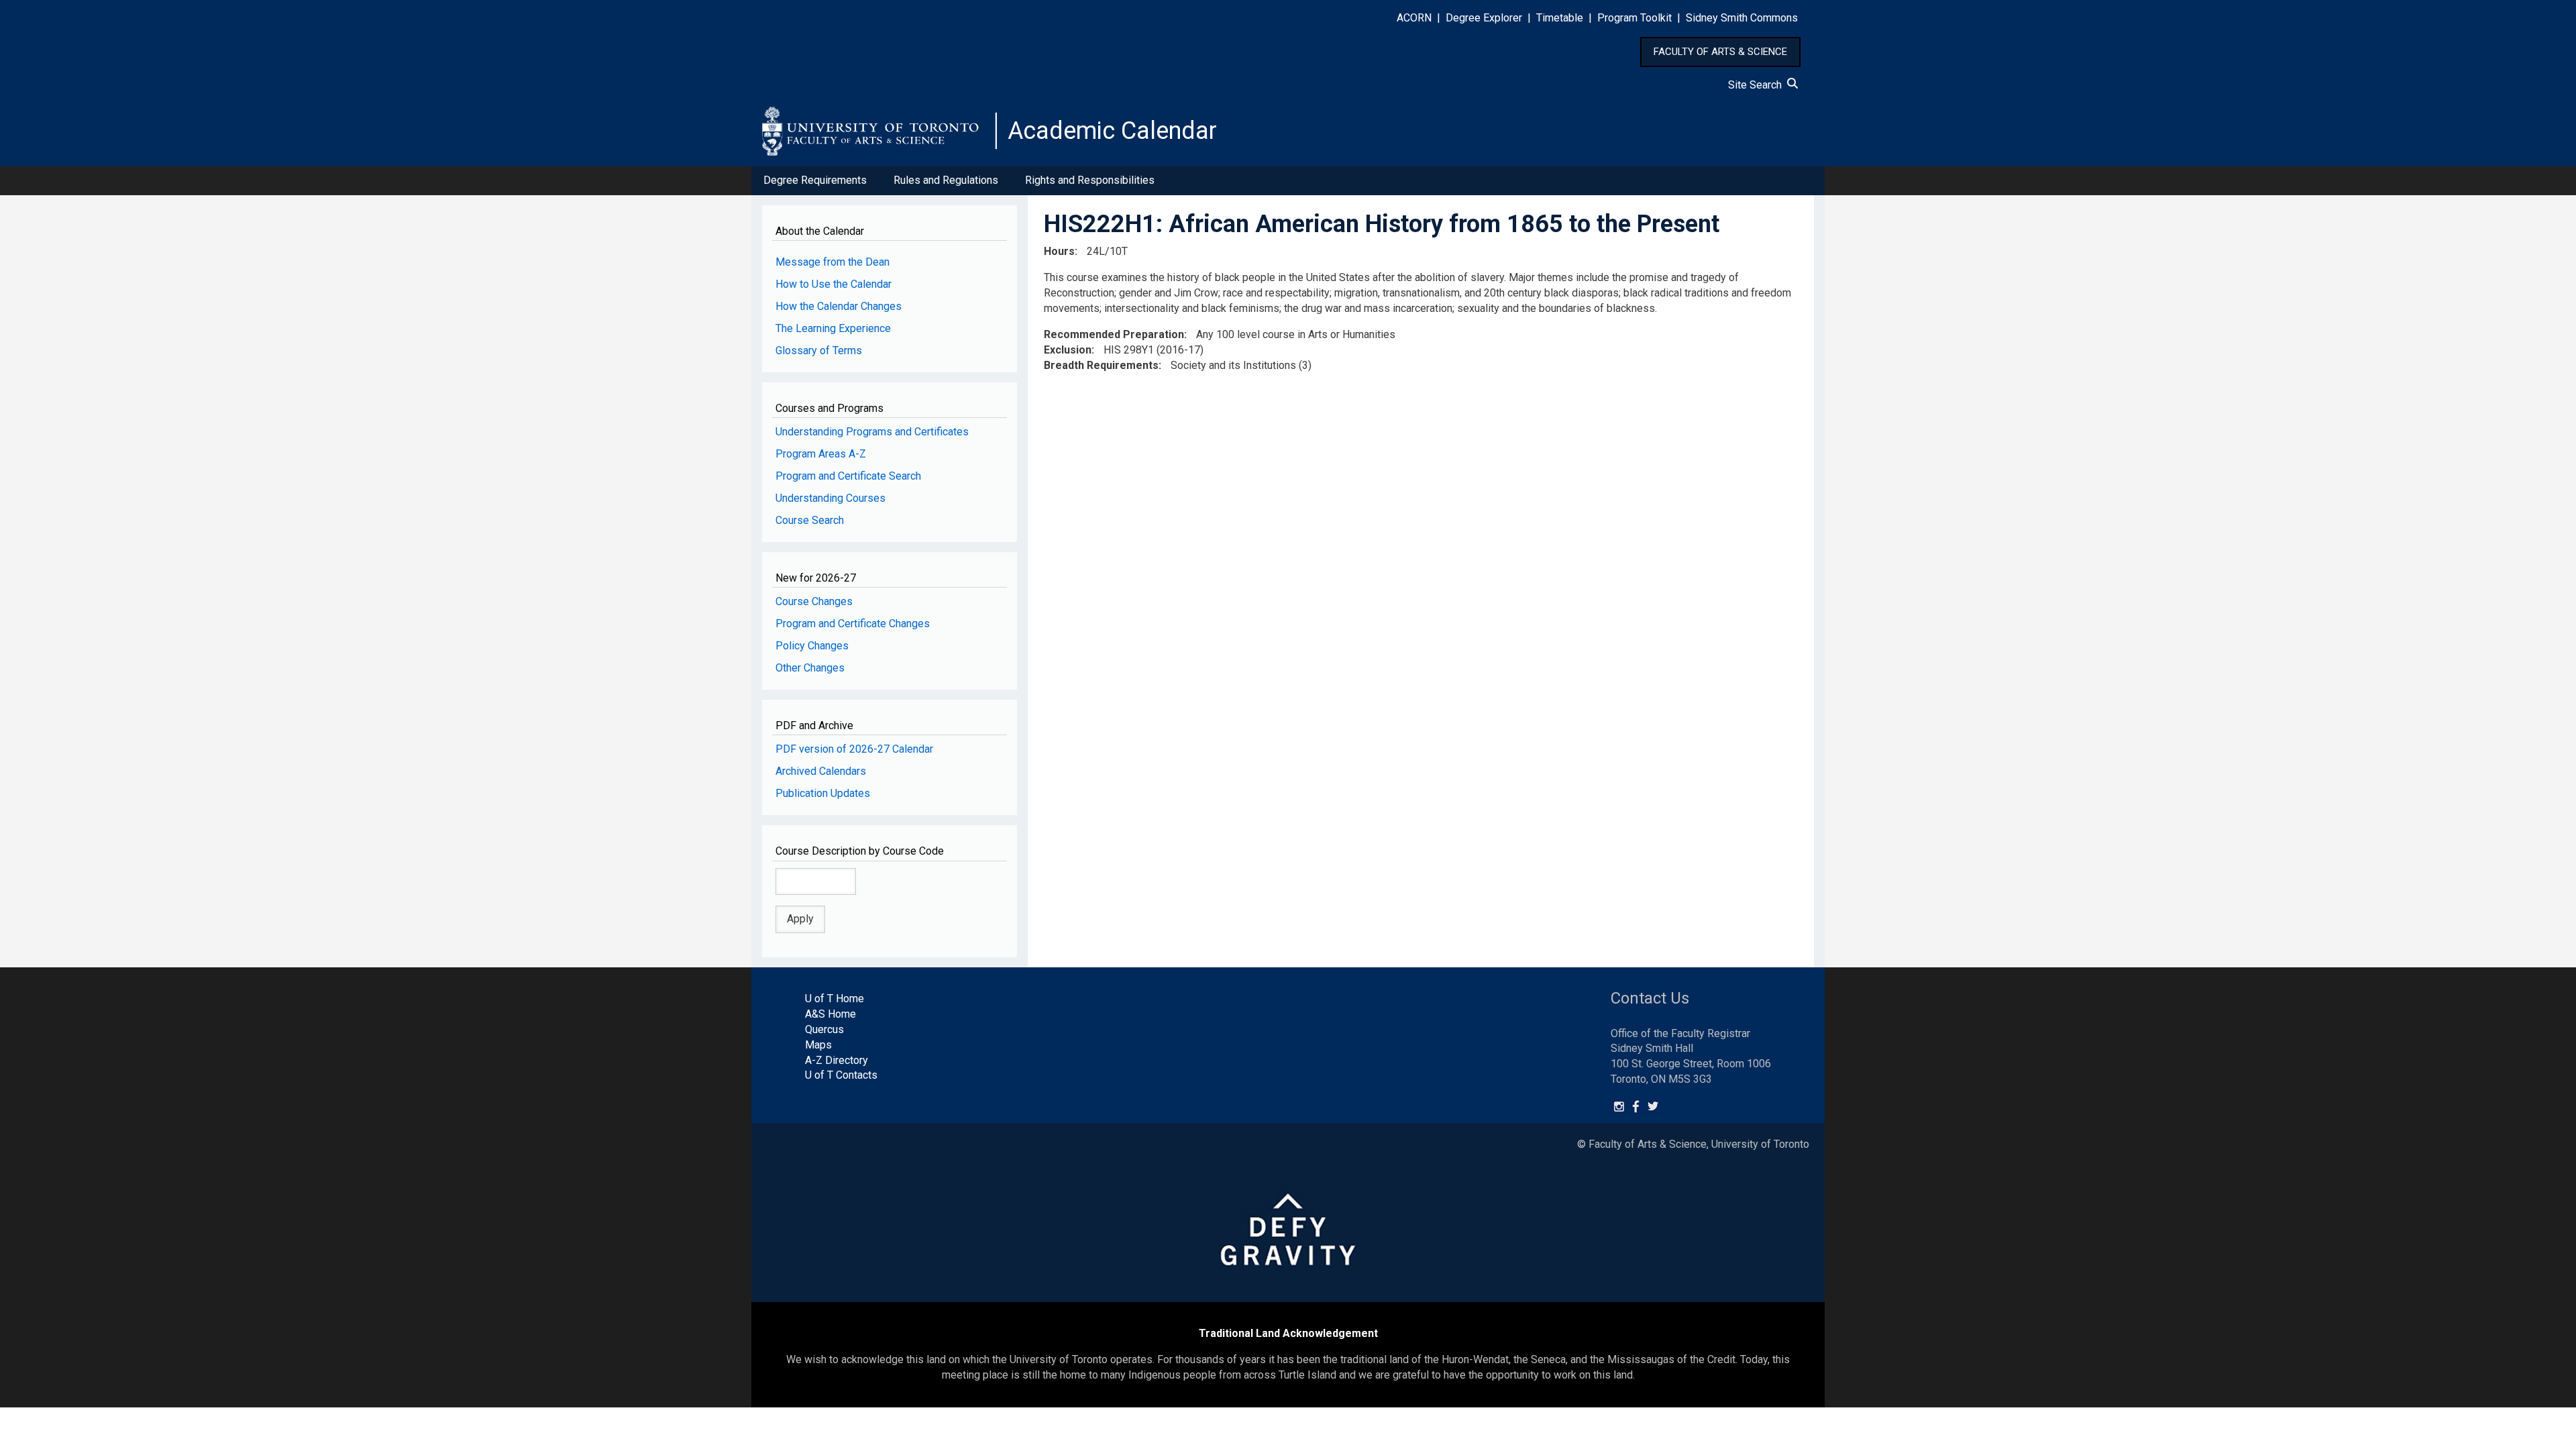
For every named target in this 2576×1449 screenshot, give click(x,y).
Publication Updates (823, 793)
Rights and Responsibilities (1090, 180)
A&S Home (830, 1014)
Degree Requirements (815, 180)
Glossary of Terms (819, 351)
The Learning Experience (833, 328)
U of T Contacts (841, 1075)
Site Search (1758, 85)
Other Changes (810, 668)
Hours (1059, 251)
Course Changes (814, 601)
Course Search (810, 520)
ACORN (1414, 18)
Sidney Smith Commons (1742, 18)
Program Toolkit (1634, 18)
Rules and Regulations (946, 180)
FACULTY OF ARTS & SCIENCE (1720, 52)
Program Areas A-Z (821, 454)
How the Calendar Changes (839, 306)
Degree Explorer (1484, 18)
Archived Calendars (821, 771)
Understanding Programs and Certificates (872, 432)
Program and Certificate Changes (853, 624)
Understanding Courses (830, 498)
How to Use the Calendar (834, 284)
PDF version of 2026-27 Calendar (854, 749)
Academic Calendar (1112, 131)
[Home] (879, 131)
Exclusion (1068, 350)
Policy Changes (812, 646)
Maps (818, 1045)
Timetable (1560, 18)
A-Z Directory (837, 1060)
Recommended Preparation (1114, 334)
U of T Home (835, 999)
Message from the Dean (833, 262)
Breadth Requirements (1101, 365)
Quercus (824, 1029)
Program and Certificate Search (848, 476)
